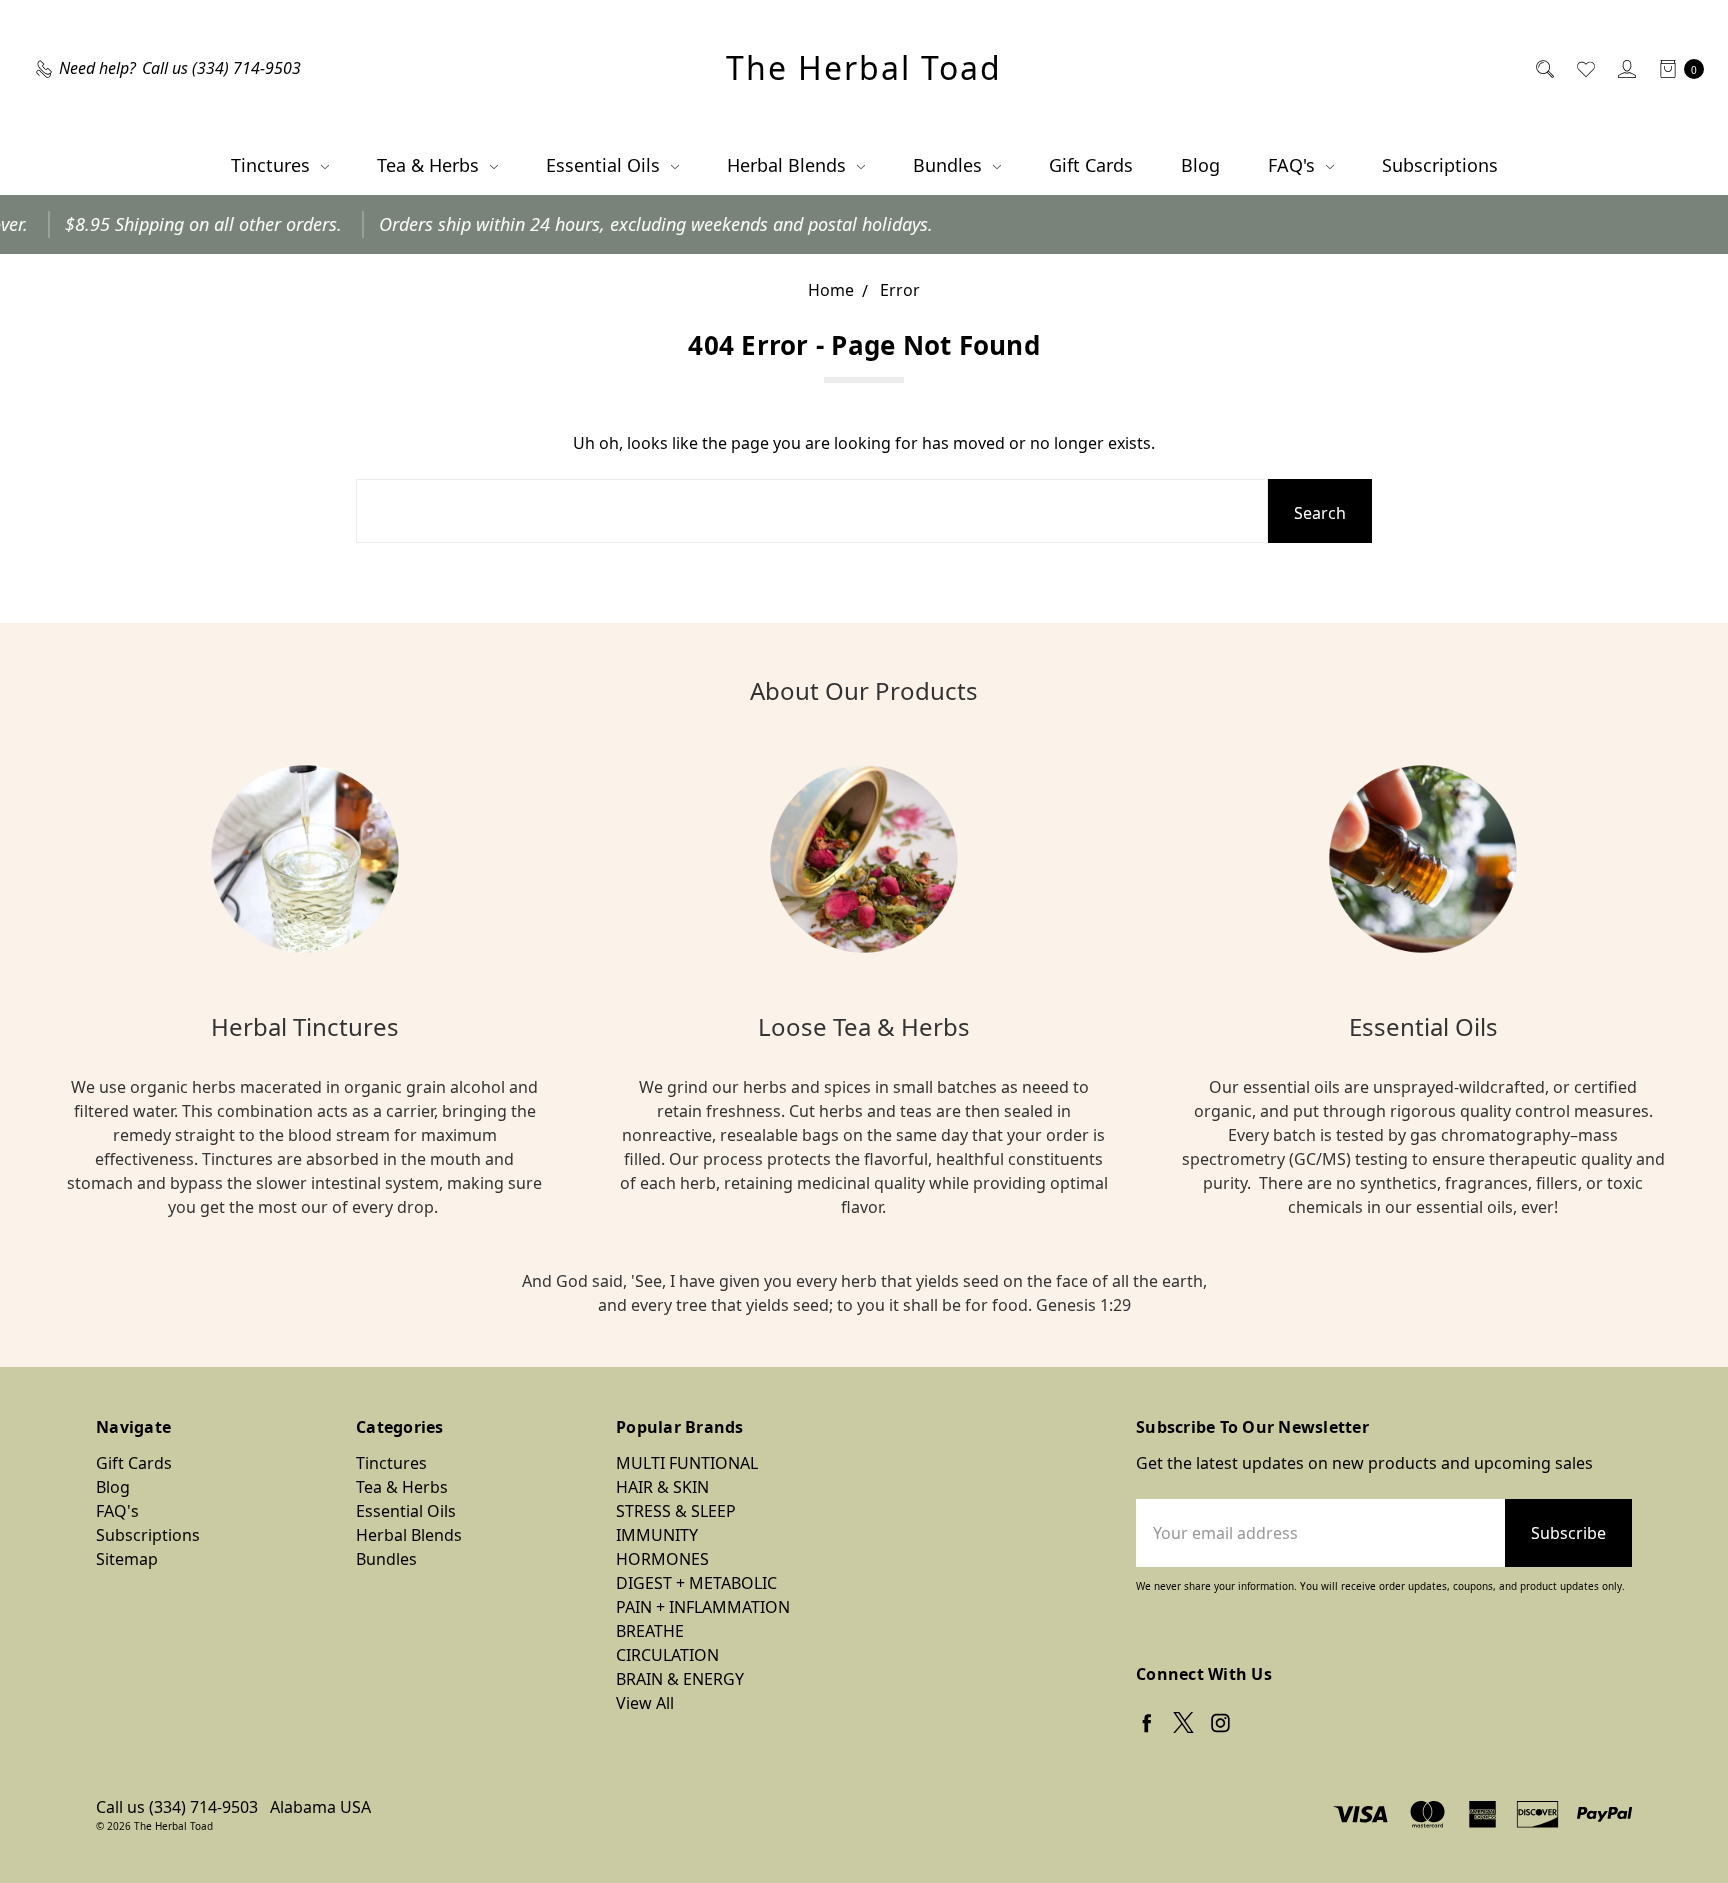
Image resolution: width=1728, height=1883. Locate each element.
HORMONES (662, 1559)
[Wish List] (1584, 68)
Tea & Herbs (430, 165)
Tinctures (273, 165)
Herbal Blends (789, 165)
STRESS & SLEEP (676, 1511)
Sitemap (127, 1559)
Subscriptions (1440, 165)
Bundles (950, 165)
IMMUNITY (657, 1535)
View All (645, 1703)
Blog (1200, 165)
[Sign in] (1625, 68)
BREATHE (650, 1631)
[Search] (1543, 68)
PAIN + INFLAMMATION (703, 1607)
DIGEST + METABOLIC (696, 1583)
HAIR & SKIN (662, 1487)
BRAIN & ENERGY (680, 1679)
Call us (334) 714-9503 (177, 1807)
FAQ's (1294, 165)
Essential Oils (605, 165)
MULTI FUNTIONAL (687, 1463)
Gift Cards (1091, 165)
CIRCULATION (667, 1655)
